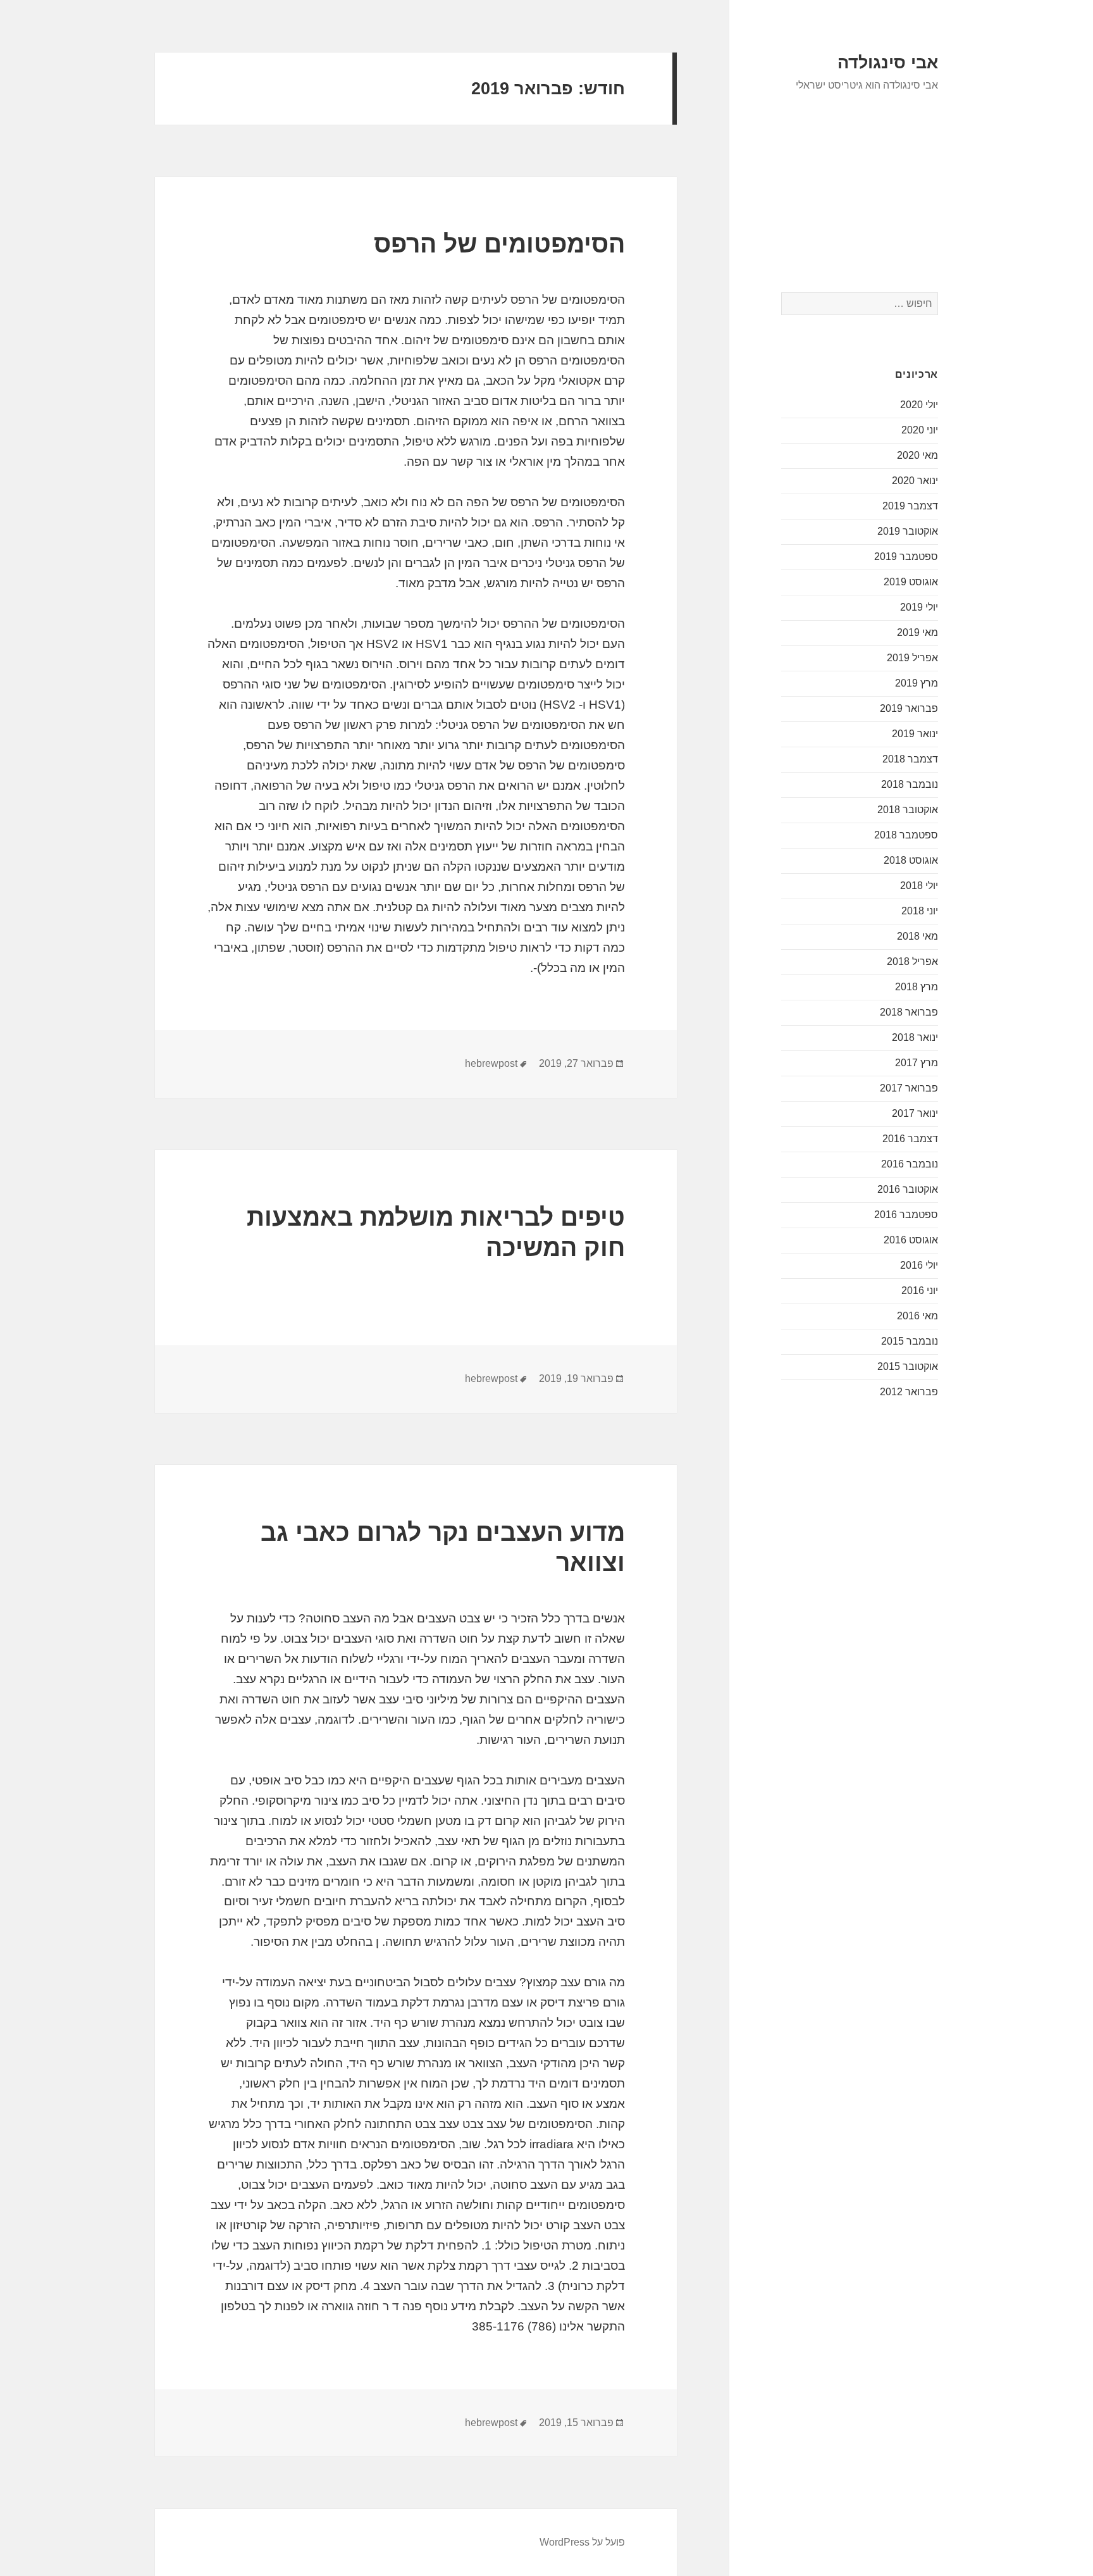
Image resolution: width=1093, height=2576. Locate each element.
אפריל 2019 (912, 658)
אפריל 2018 (912, 961)
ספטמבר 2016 (906, 1215)
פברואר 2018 (909, 1012)
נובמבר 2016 (910, 1164)
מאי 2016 (917, 1316)
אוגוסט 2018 (911, 860)
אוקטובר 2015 (908, 1366)
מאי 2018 (917, 936)
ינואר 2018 (915, 1037)
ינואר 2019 (915, 734)
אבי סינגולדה (888, 63)
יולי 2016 (919, 1265)
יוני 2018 (920, 911)
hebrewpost (491, 1063)
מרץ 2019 (917, 683)
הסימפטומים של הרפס (499, 244)
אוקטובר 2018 (908, 810)
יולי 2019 (919, 607)
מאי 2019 (917, 632)
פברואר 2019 (909, 708)
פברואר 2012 (909, 1392)
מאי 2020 (917, 455)
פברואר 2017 (909, 1088)
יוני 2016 (920, 1291)
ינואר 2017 (915, 1113)
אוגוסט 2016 (911, 1240)
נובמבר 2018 (910, 784)
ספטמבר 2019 (906, 557)
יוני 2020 (920, 430)
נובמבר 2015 (910, 1341)
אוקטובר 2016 (908, 1189)
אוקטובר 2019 (908, 531)
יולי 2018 (919, 886)
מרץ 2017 (917, 1063)
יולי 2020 (919, 405)
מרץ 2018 (917, 987)
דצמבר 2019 (910, 506)
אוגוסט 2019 (911, 582)
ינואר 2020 (915, 481)
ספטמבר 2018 (906, 835)
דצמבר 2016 (910, 1139)
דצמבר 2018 (910, 759)
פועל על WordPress (582, 2542)
